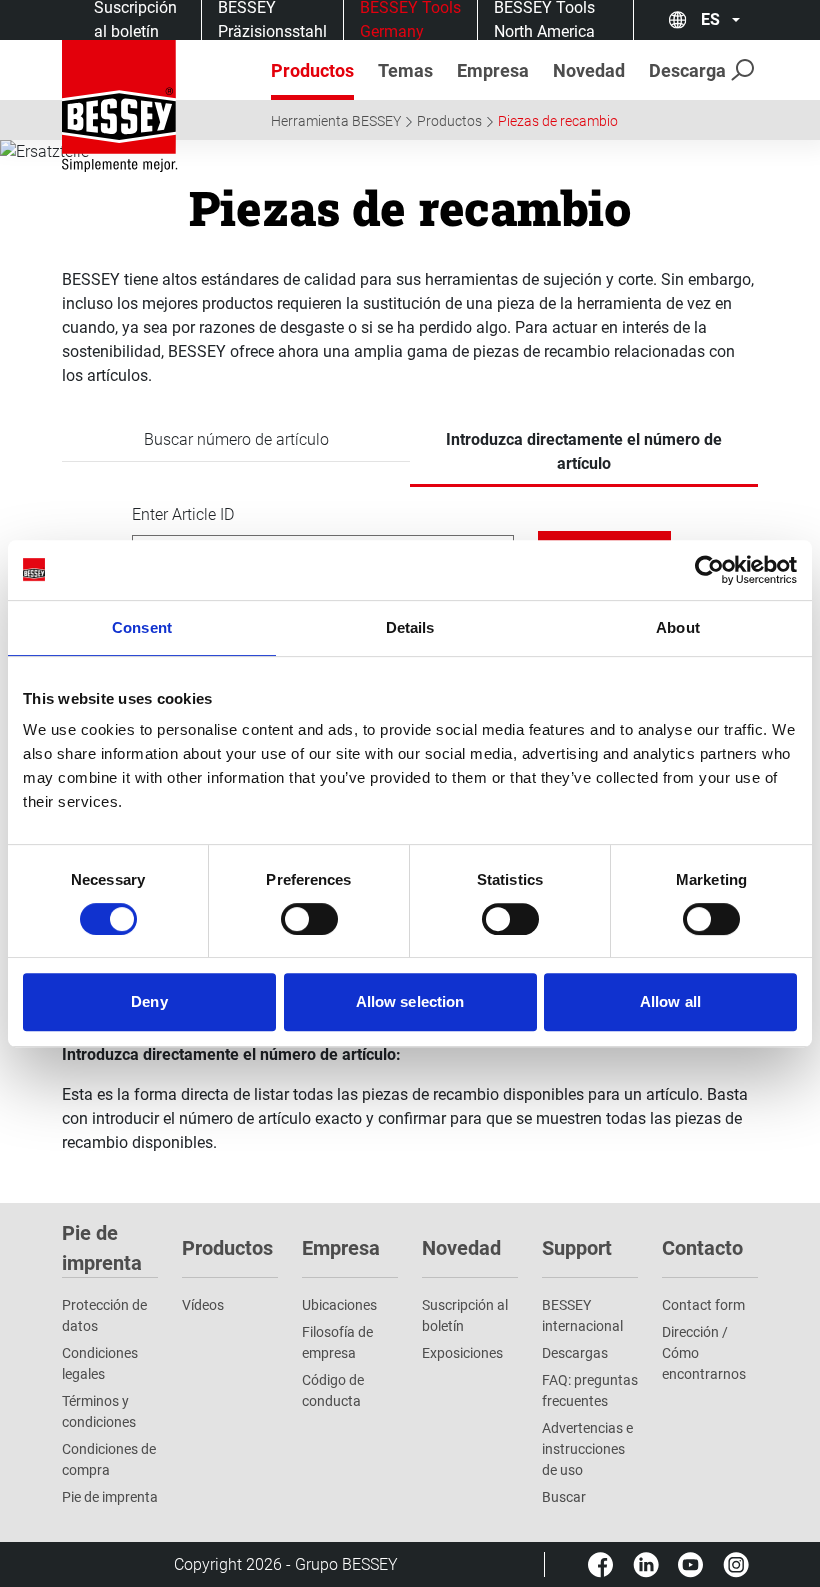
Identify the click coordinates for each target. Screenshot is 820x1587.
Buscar (564, 1497)
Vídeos (203, 1305)
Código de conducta (333, 1390)
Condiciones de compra (109, 1459)
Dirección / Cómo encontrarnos (704, 1353)
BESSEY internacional (582, 1315)
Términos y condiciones (99, 1411)
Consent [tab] (142, 627)
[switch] (309, 919)
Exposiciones (462, 1353)
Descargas (575, 1353)
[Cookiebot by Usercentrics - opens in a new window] (709, 570)
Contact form (703, 1305)
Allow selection (410, 1001)
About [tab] (678, 627)
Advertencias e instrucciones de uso (587, 1449)
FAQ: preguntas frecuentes (590, 1390)
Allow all (670, 1001)
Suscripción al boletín (465, 1315)
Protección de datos (104, 1315)
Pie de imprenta (110, 1497)
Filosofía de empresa (337, 1342)
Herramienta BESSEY (336, 121)
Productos (449, 121)
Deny (149, 1001)
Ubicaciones (339, 1305)
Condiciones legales (100, 1363)
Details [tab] (410, 627)
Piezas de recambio (558, 121)
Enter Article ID (183, 514)
